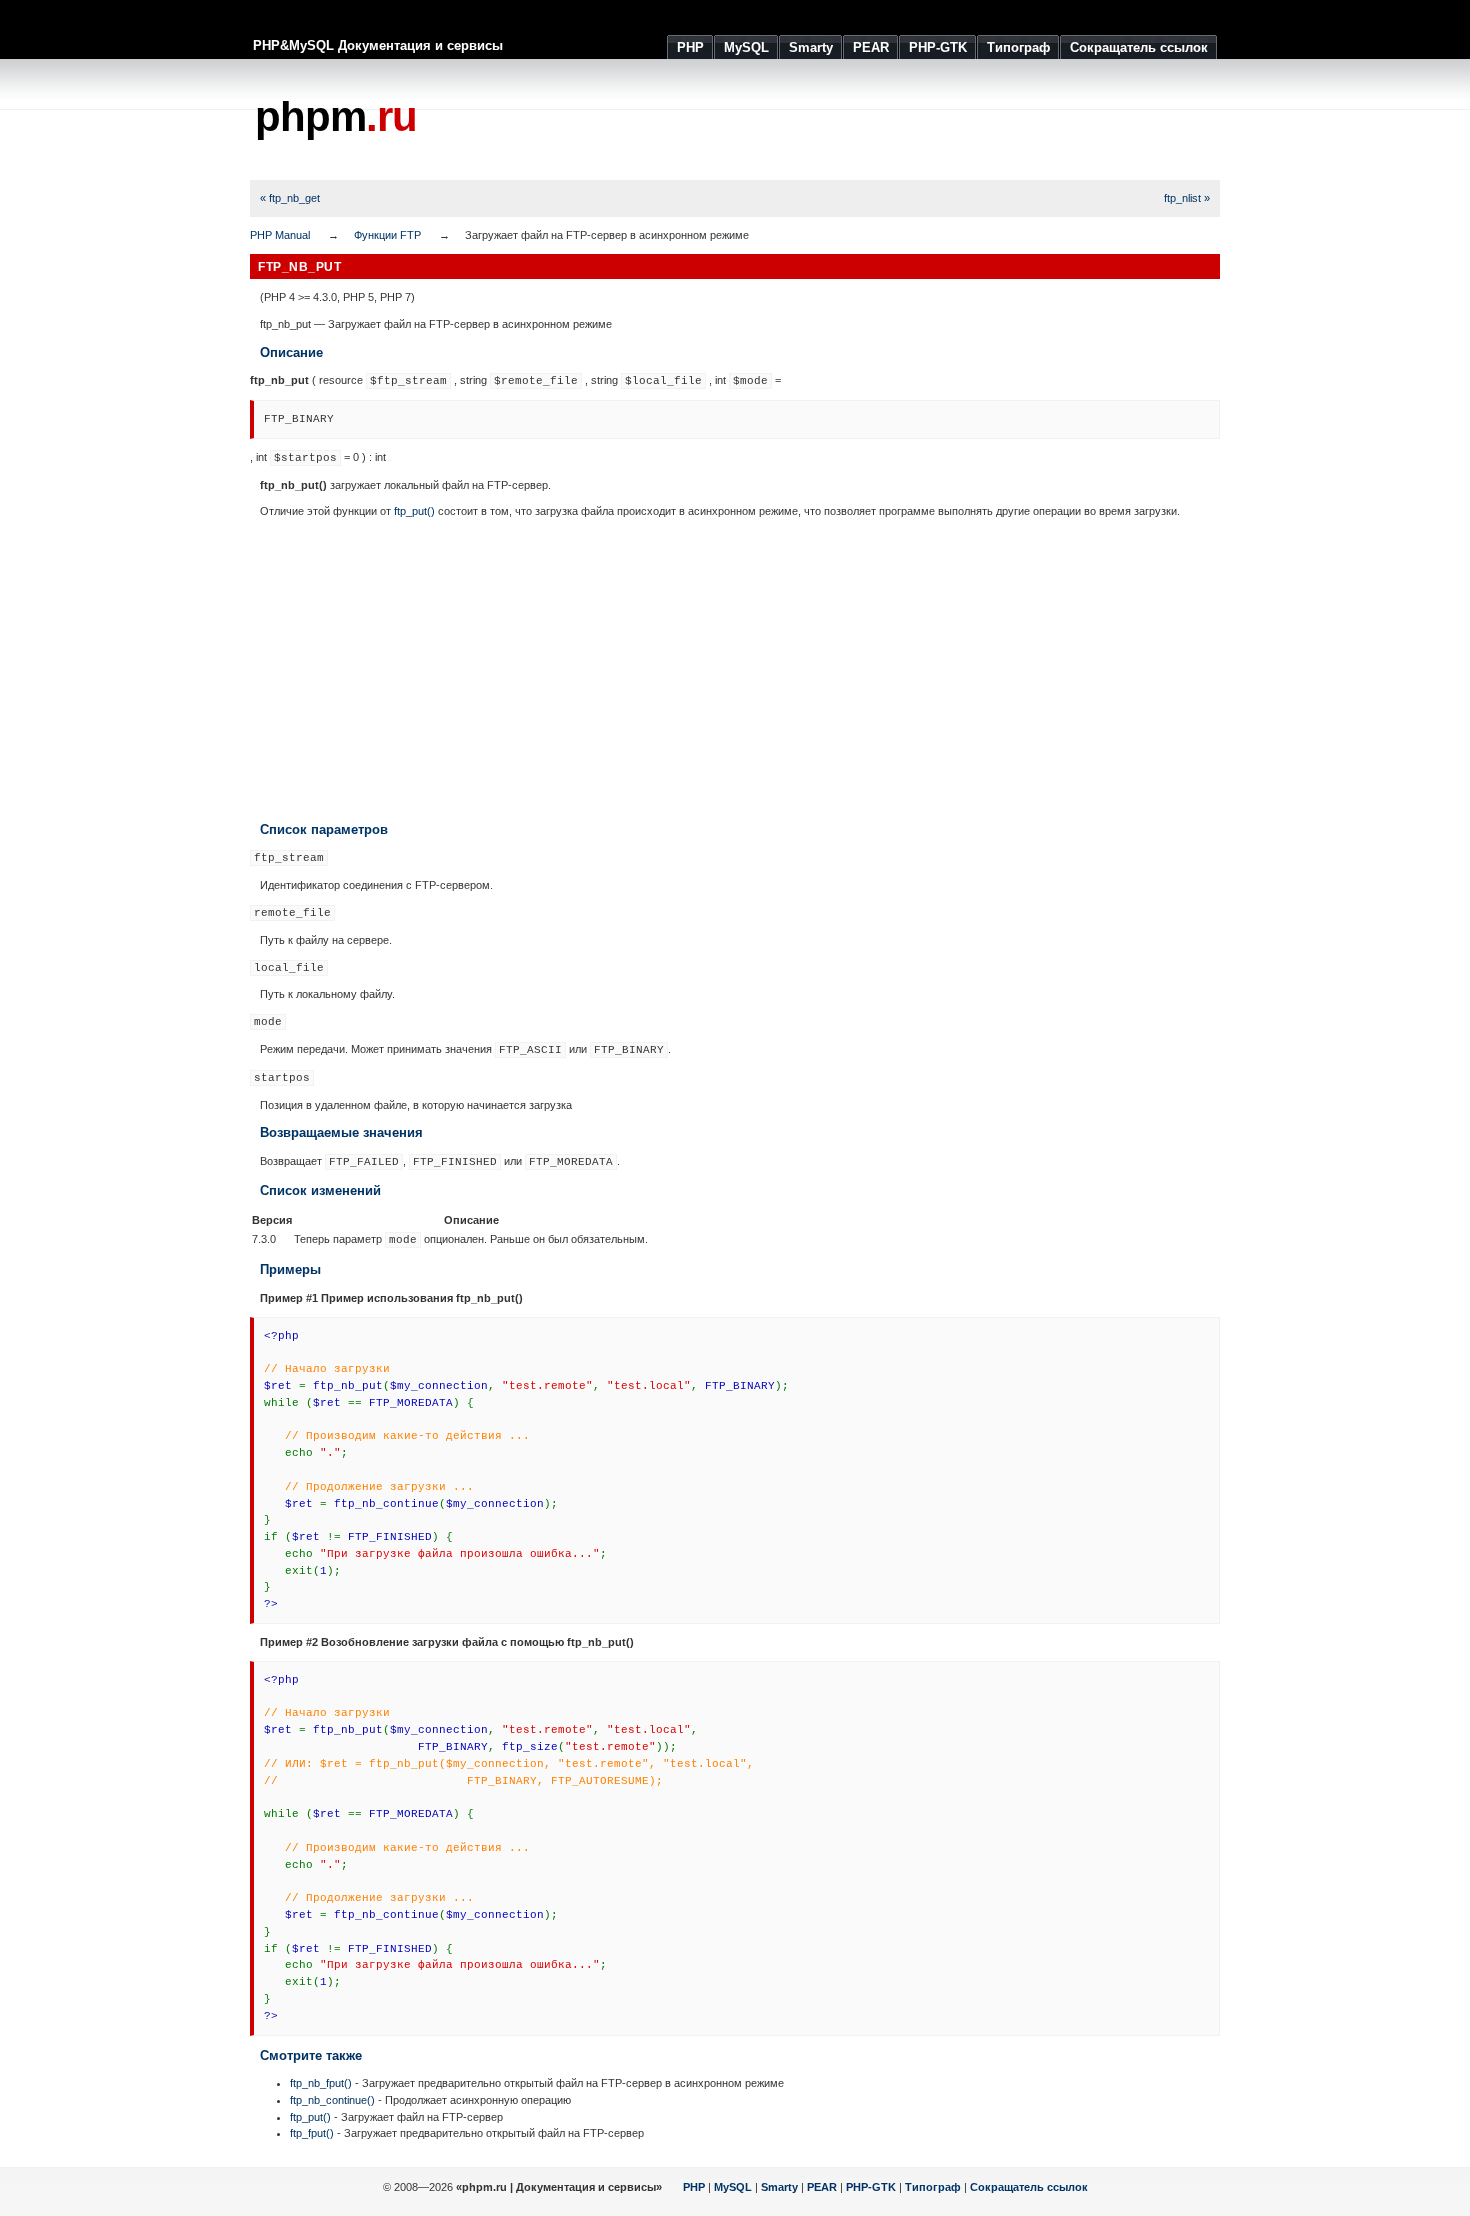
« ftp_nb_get (290, 198)
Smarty (779, 2187)
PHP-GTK (871, 2187)
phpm (336, 116)
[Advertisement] (856, 120)
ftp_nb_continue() (332, 2100)
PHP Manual (280, 235)
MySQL (733, 2187)
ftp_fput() (312, 2133)
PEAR (822, 2187)
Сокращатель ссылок (1029, 2187)
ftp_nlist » (1187, 198)
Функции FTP (387, 235)
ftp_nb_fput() (321, 2083)
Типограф (933, 2187)
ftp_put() (414, 511)
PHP (694, 2187)
